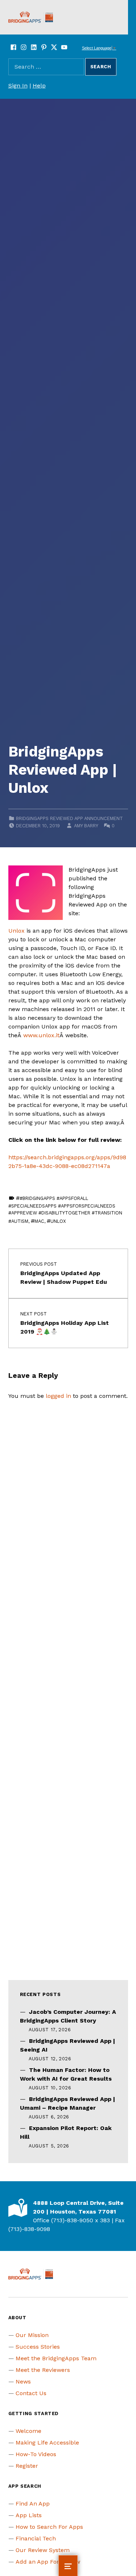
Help (39, 86)
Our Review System (43, 2550)
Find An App (33, 2504)
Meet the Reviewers (43, 2370)
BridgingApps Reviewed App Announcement (69, 818)
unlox (58, 1221)
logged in (58, 1396)
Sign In (18, 86)
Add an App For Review (48, 2562)
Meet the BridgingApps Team (56, 2358)
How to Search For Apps (49, 2527)
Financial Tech (36, 2538)
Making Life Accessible (47, 2443)
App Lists (29, 2515)
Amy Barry (86, 826)
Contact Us (31, 2393)
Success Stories (38, 2347)
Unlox (17, 931)
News (23, 2382)
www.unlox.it (41, 1035)
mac (39, 1221)
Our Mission (32, 2335)
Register (27, 2466)
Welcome (28, 2431)
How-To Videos (36, 2454)
